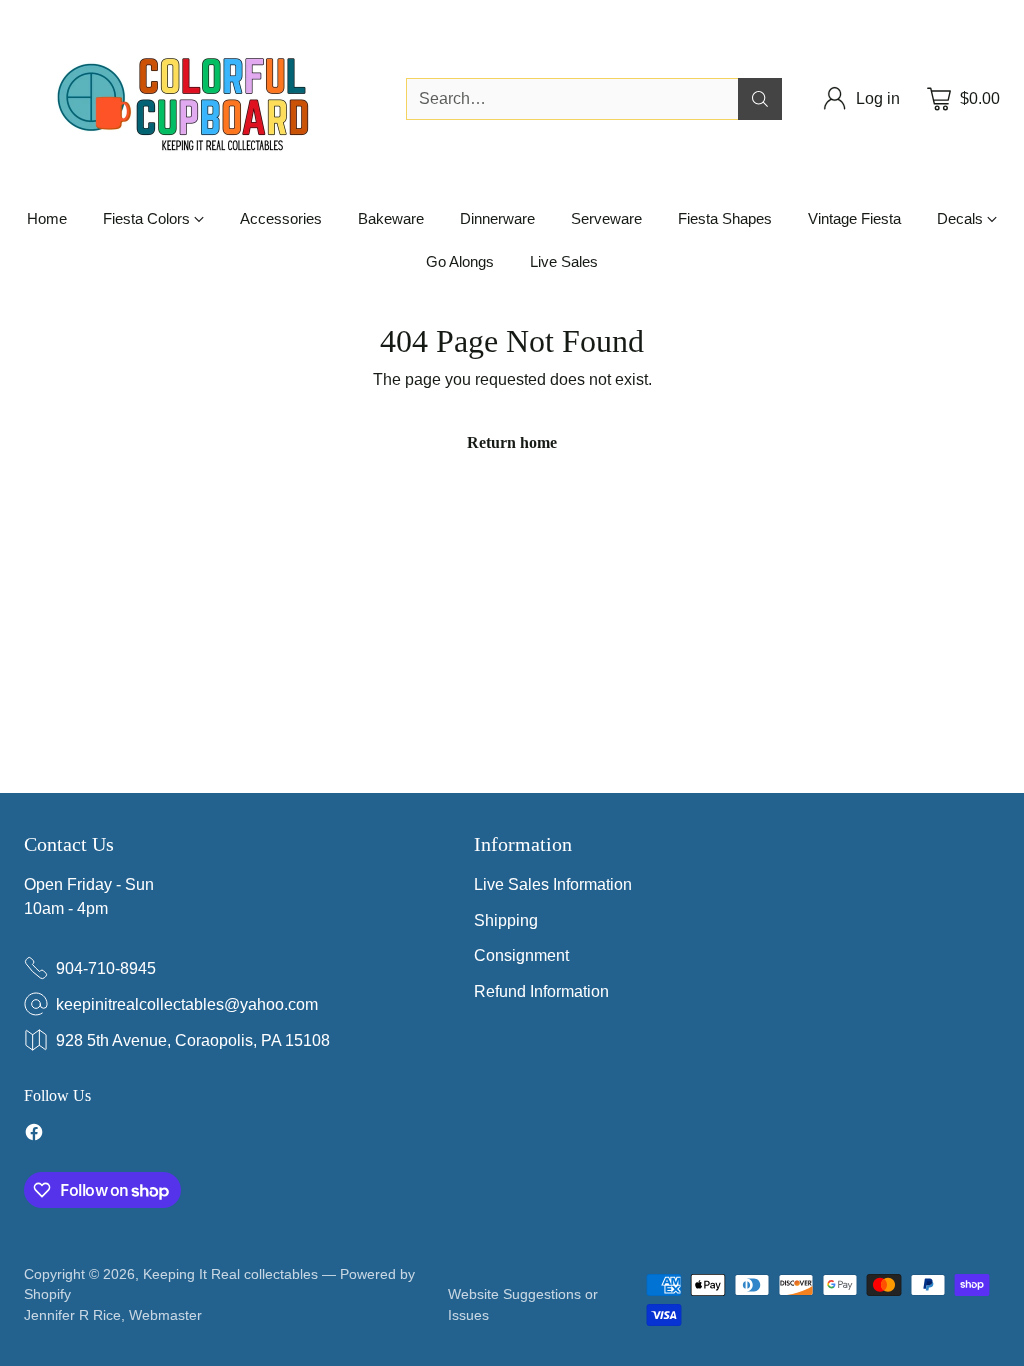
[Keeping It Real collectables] (199, 99)
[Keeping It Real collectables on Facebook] (34, 1135)
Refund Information (541, 991)
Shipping (506, 920)
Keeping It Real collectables (230, 1274)
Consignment (521, 955)
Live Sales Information (553, 884)
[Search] (760, 99)
